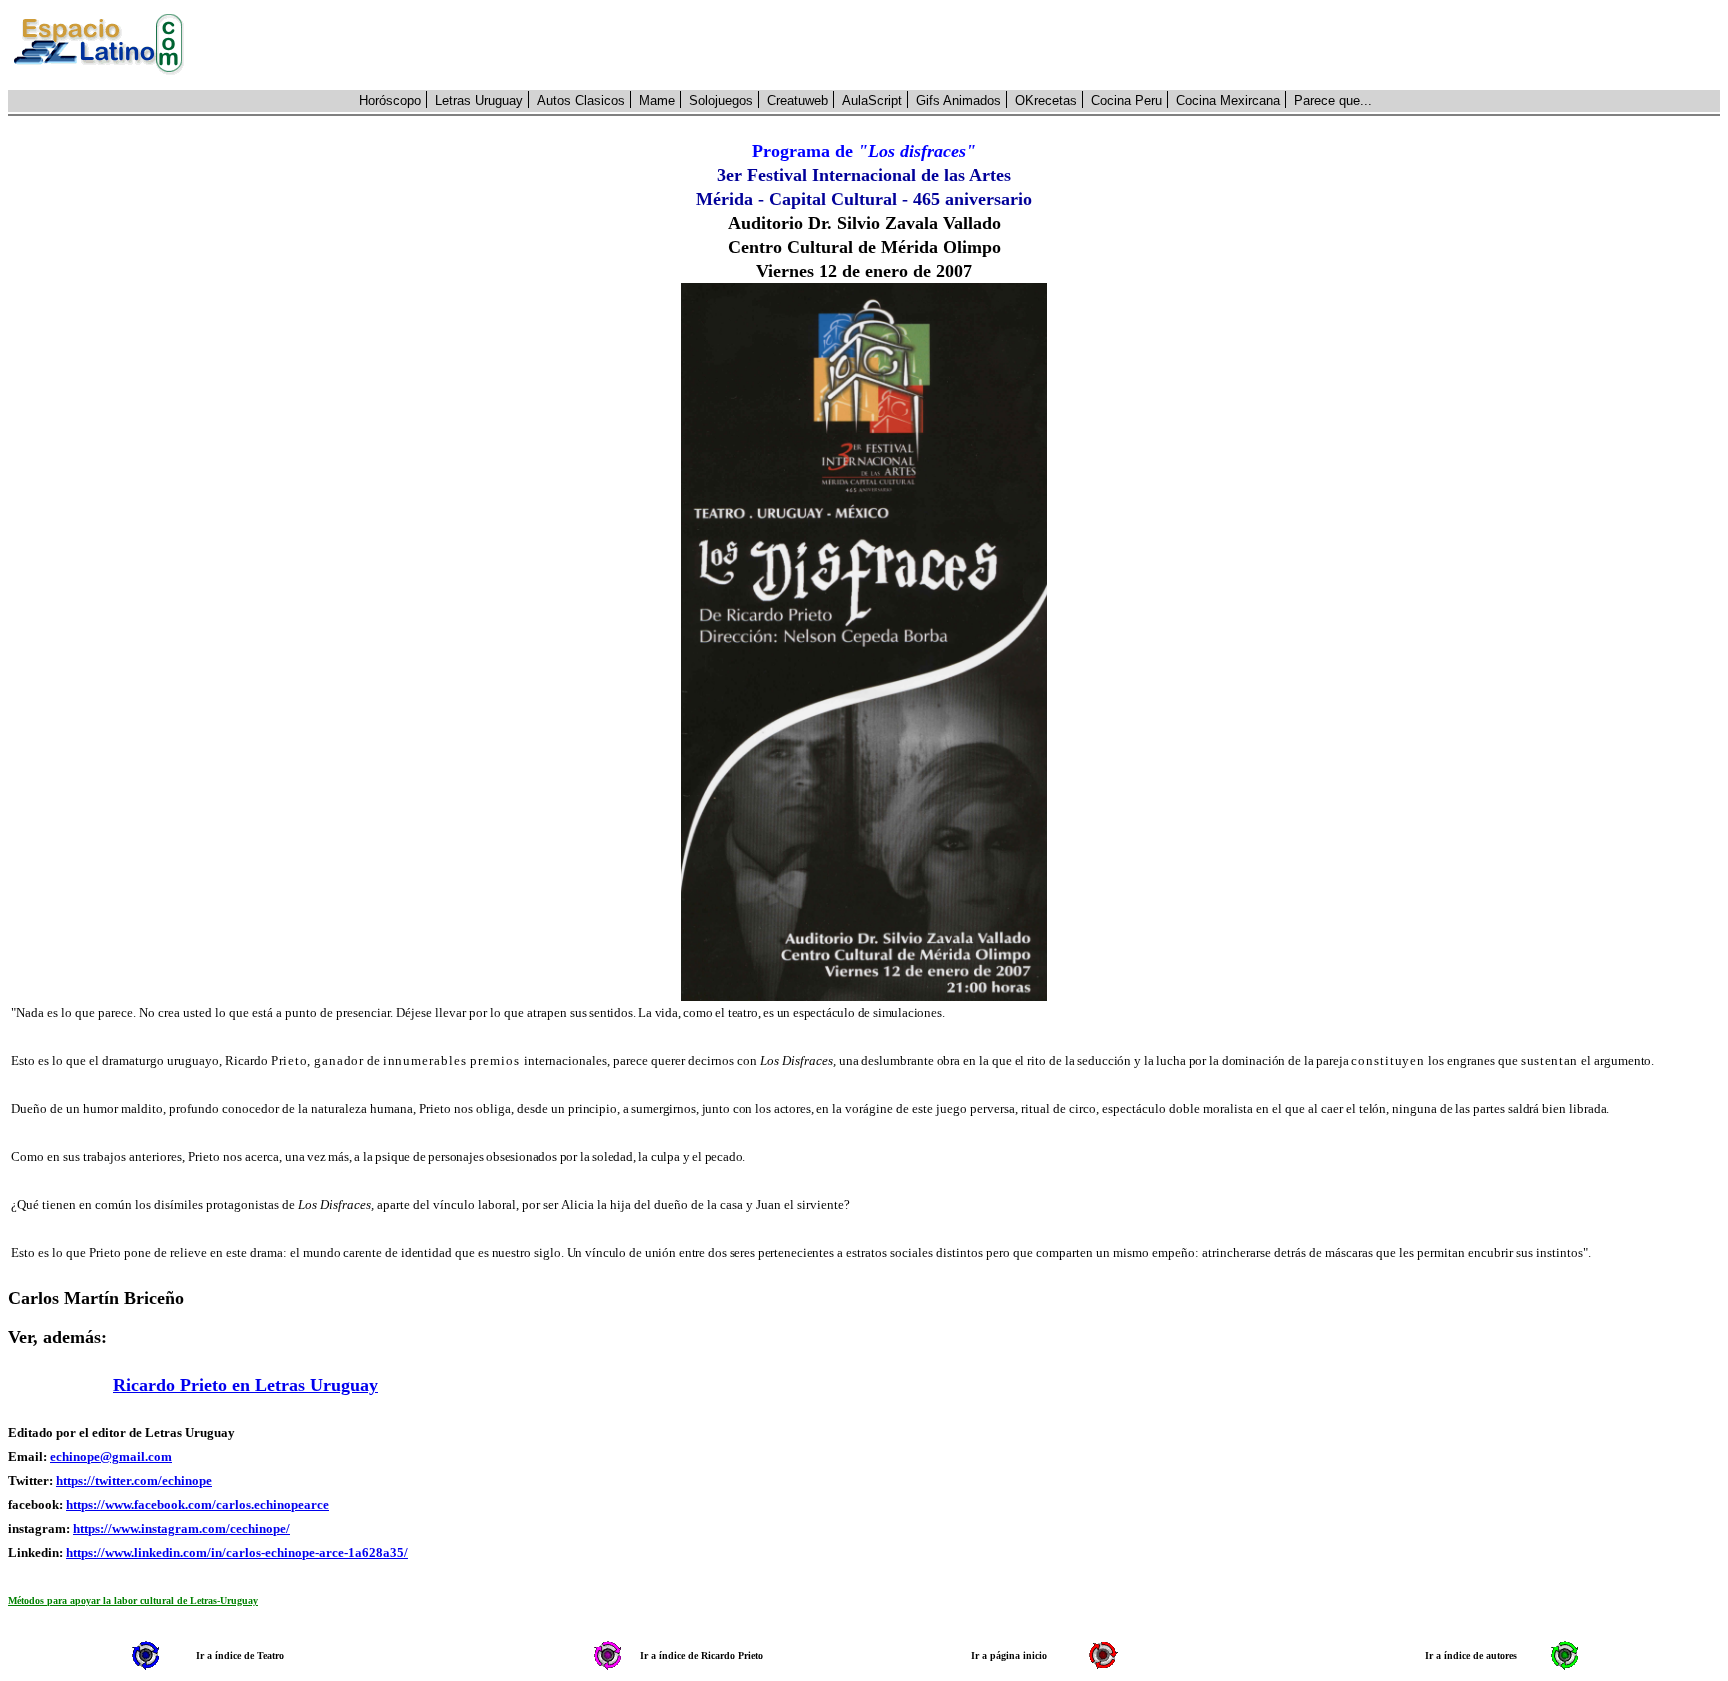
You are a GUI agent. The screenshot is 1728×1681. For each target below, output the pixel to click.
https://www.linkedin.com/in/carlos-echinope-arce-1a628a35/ (237, 1552)
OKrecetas (1046, 100)
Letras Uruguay (479, 100)
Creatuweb (797, 100)
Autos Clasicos (581, 100)
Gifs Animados (958, 100)
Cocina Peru (1126, 100)
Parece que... (1333, 100)
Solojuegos (721, 100)
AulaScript (872, 100)
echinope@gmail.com (111, 1456)
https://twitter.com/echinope (134, 1480)
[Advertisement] (963, 45)
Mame (657, 100)
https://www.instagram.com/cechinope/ (181, 1528)
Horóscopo (390, 100)
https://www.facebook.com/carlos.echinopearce (197, 1504)
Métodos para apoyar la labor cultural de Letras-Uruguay (133, 1600)
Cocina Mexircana (1228, 100)
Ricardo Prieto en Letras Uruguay (245, 1385)
